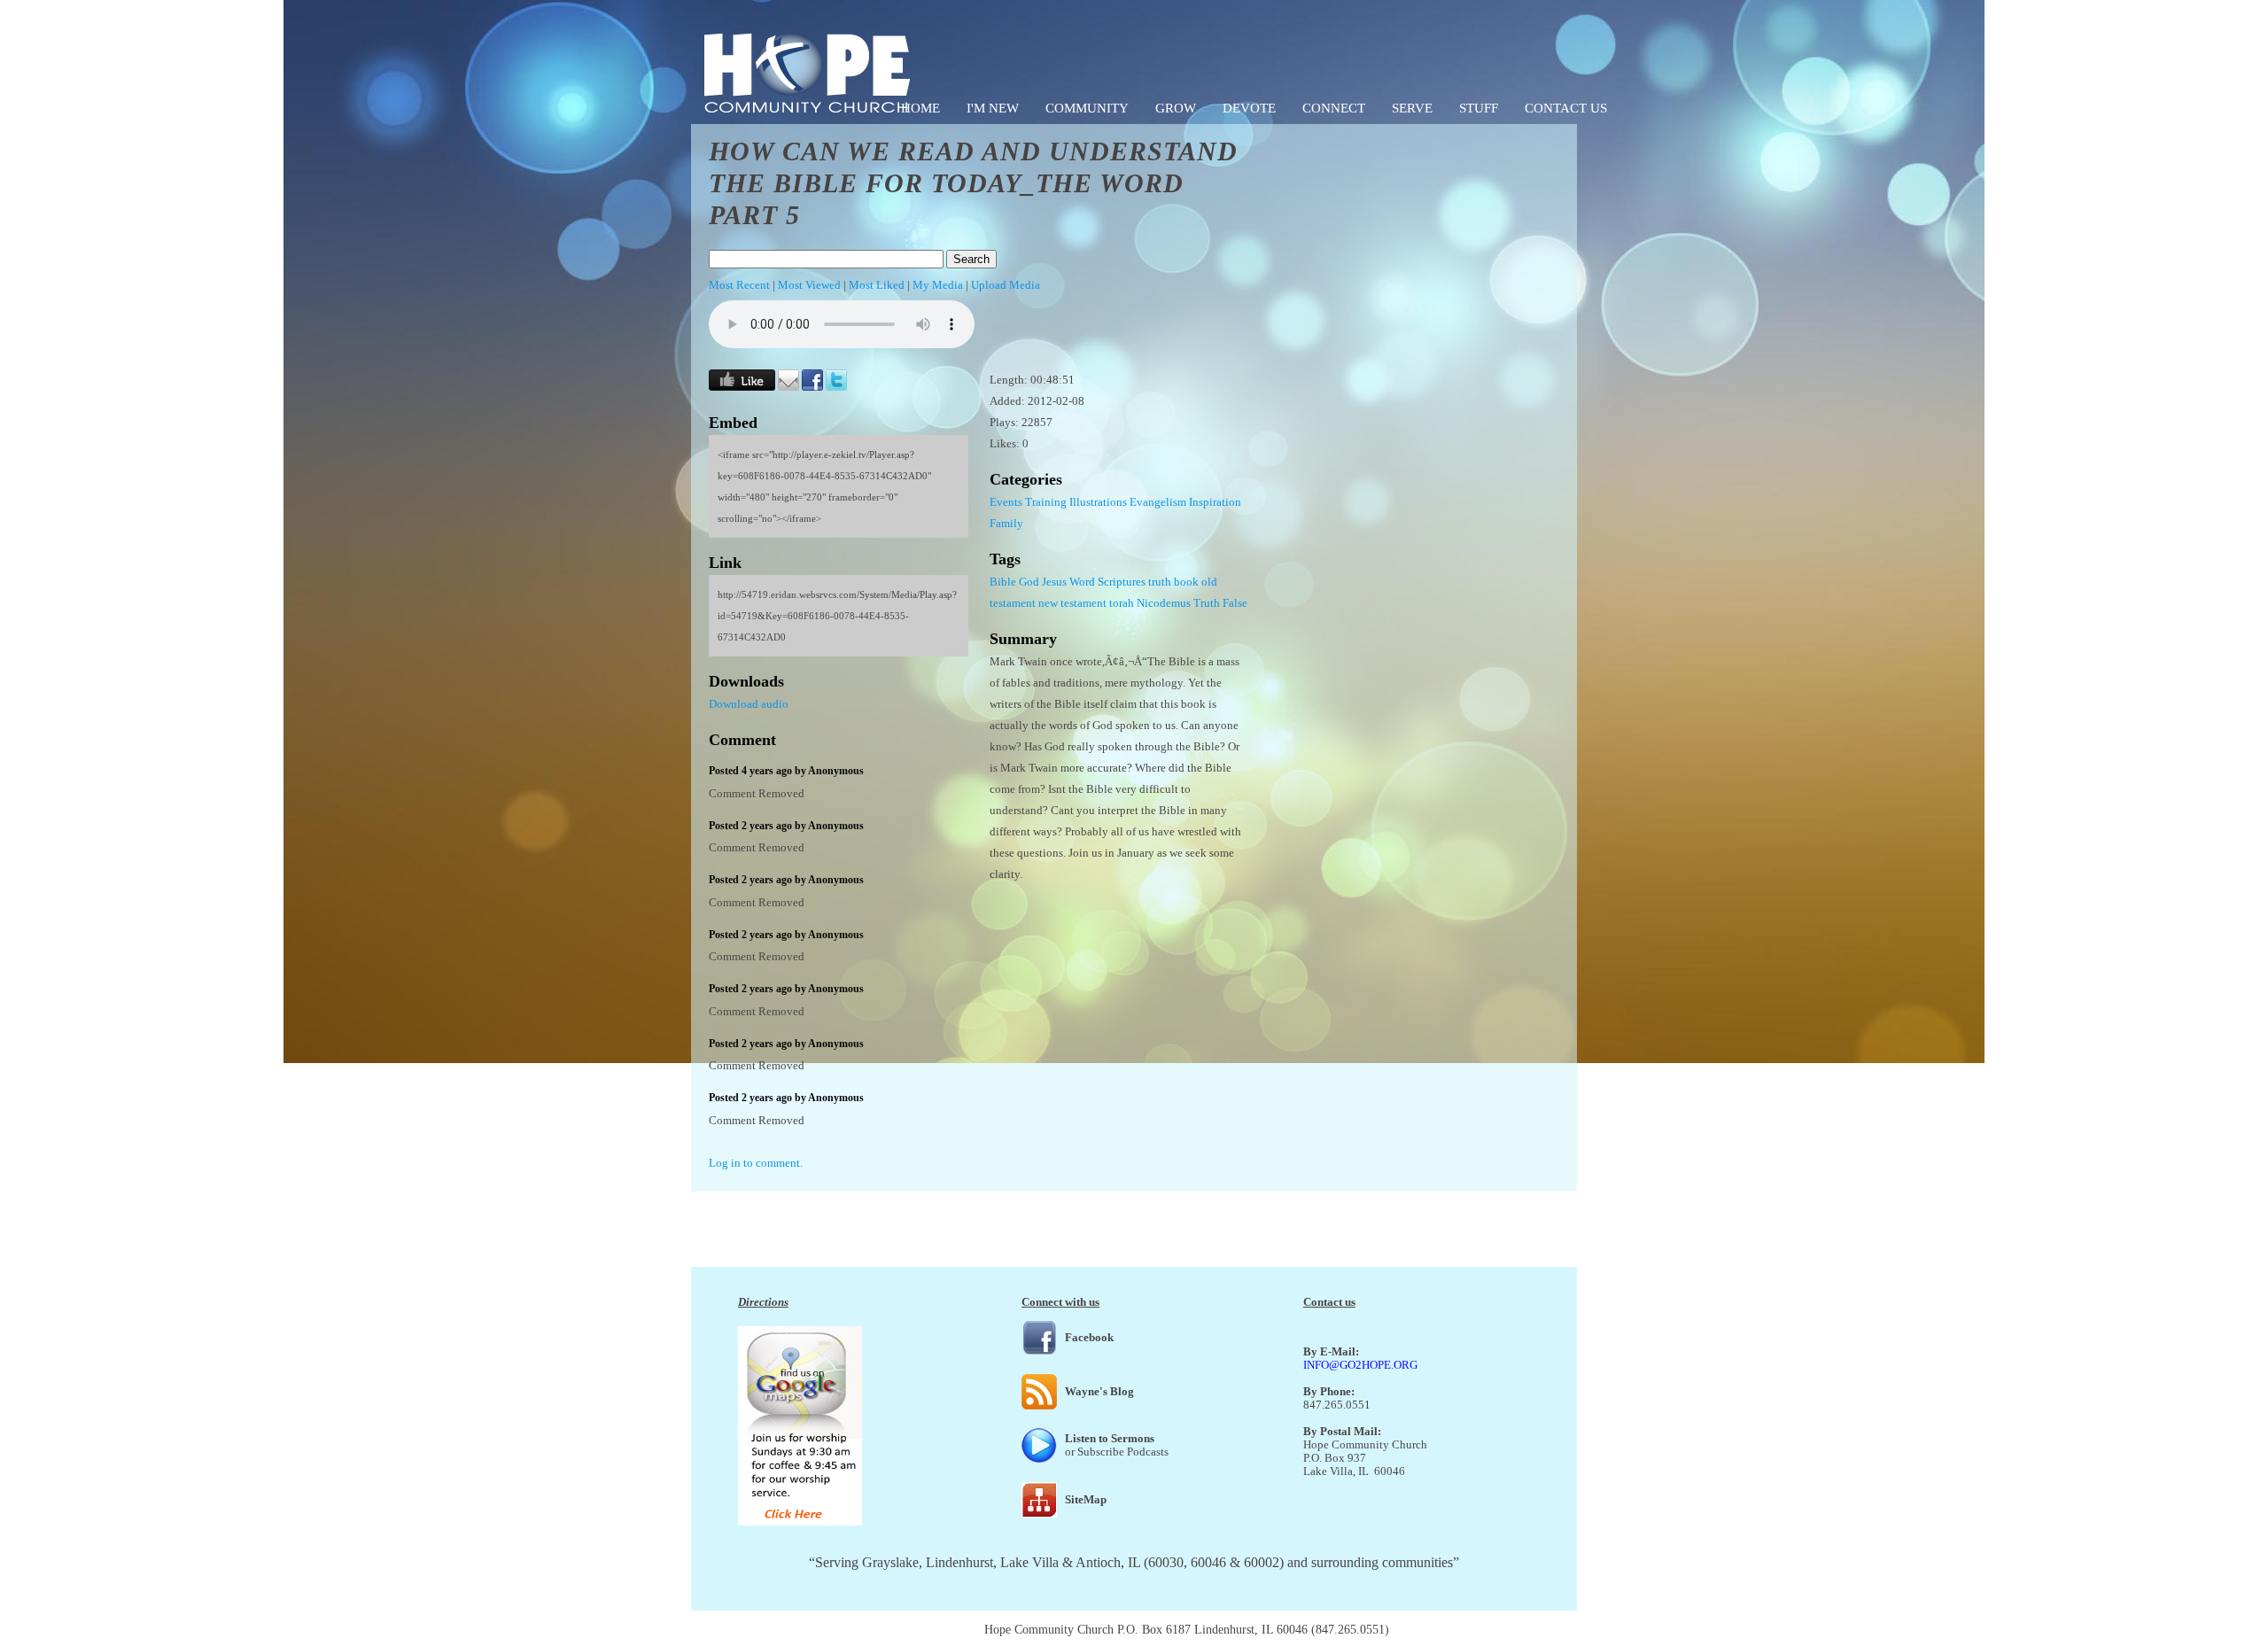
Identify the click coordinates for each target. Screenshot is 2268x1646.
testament (1013, 603)
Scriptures (1122, 582)
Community (1087, 108)
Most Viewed (809, 285)
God (1029, 582)
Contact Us (1566, 108)
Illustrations (1098, 502)
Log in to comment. (756, 1163)
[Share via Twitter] (836, 387)
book (1186, 582)
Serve (1412, 108)
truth (1160, 582)
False (1235, 603)
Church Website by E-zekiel (1463, 1630)
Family (1006, 523)
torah (1122, 603)
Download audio (749, 704)
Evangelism (1158, 502)
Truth (1207, 603)
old (1209, 582)
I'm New (993, 108)
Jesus (1054, 582)
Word (1082, 582)
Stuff (1479, 108)
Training (1046, 502)
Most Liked (877, 285)
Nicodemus (1164, 603)
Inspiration (1215, 502)
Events (1006, 502)
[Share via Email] (788, 387)
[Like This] (742, 387)
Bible (1003, 582)
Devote (1249, 108)
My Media (938, 285)
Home (920, 108)
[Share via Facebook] (812, 387)
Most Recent (739, 285)
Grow (1176, 108)
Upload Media (1006, 285)
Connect (1334, 108)
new (1048, 603)
